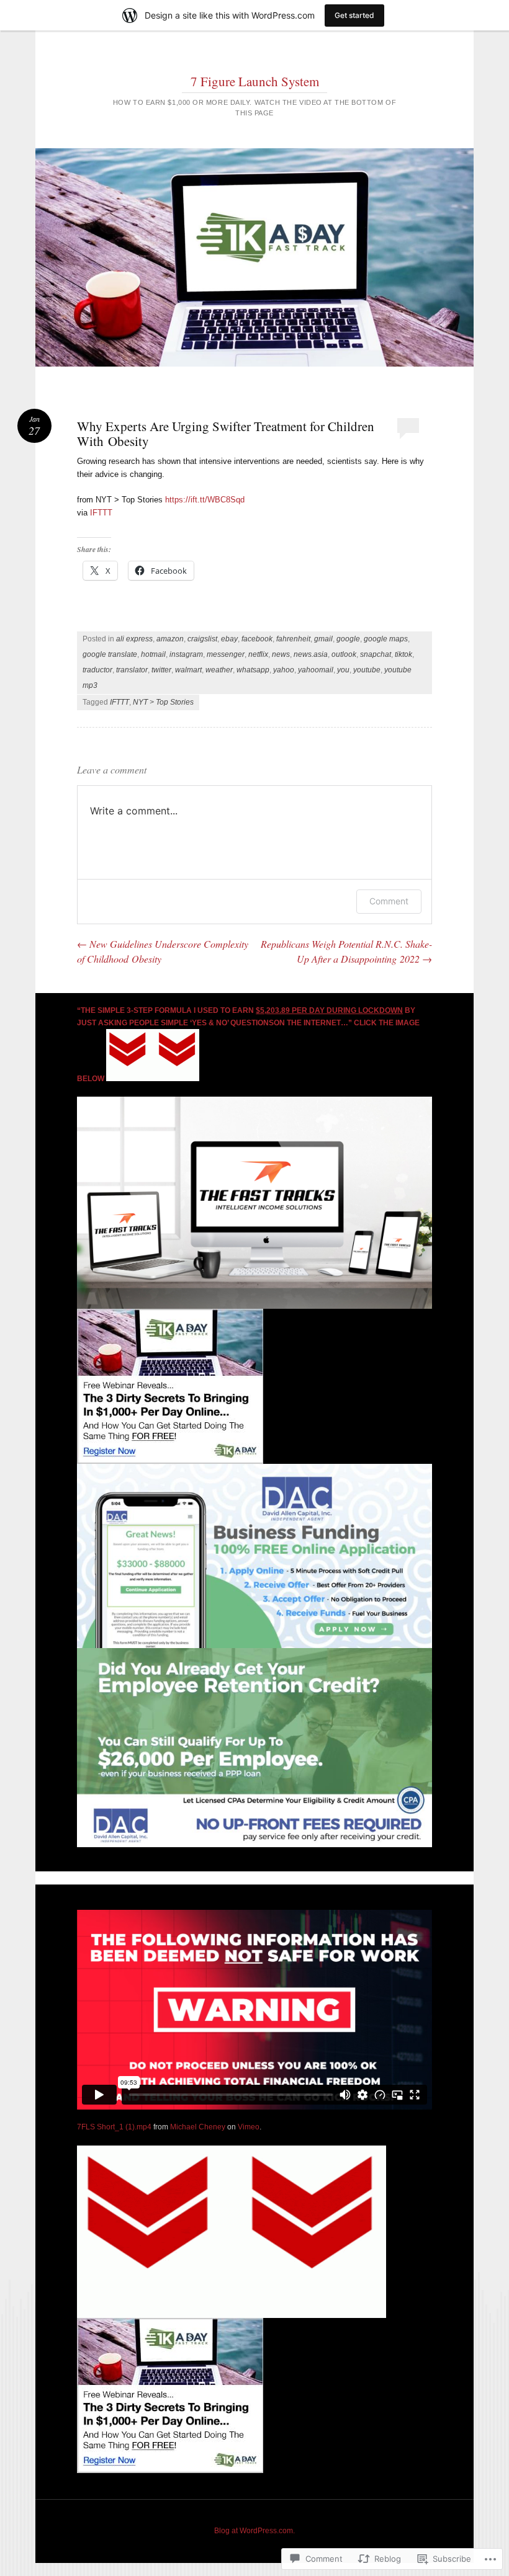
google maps (386, 639)
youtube (367, 670)
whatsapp (253, 670)
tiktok (403, 654)
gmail (323, 639)
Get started (354, 15)
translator (132, 670)
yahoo (284, 670)
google (348, 639)
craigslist (202, 639)
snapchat (376, 654)
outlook (344, 654)
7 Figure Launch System (255, 81)
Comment (389, 901)
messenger (226, 654)
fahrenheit (293, 639)
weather (219, 670)
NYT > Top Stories (163, 702)
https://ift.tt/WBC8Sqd (205, 500)
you (343, 670)
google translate (110, 654)
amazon (170, 639)
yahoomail (316, 670)
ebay (229, 639)
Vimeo (249, 2127)
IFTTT (101, 513)
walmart (188, 670)
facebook (257, 639)
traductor (97, 670)
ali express (134, 639)
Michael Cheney (198, 2127)
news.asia (311, 654)
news (281, 654)
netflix (258, 654)
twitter (161, 670)
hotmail (153, 654)
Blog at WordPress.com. (254, 2531)
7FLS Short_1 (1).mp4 (114, 2127)
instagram (186, 654)
